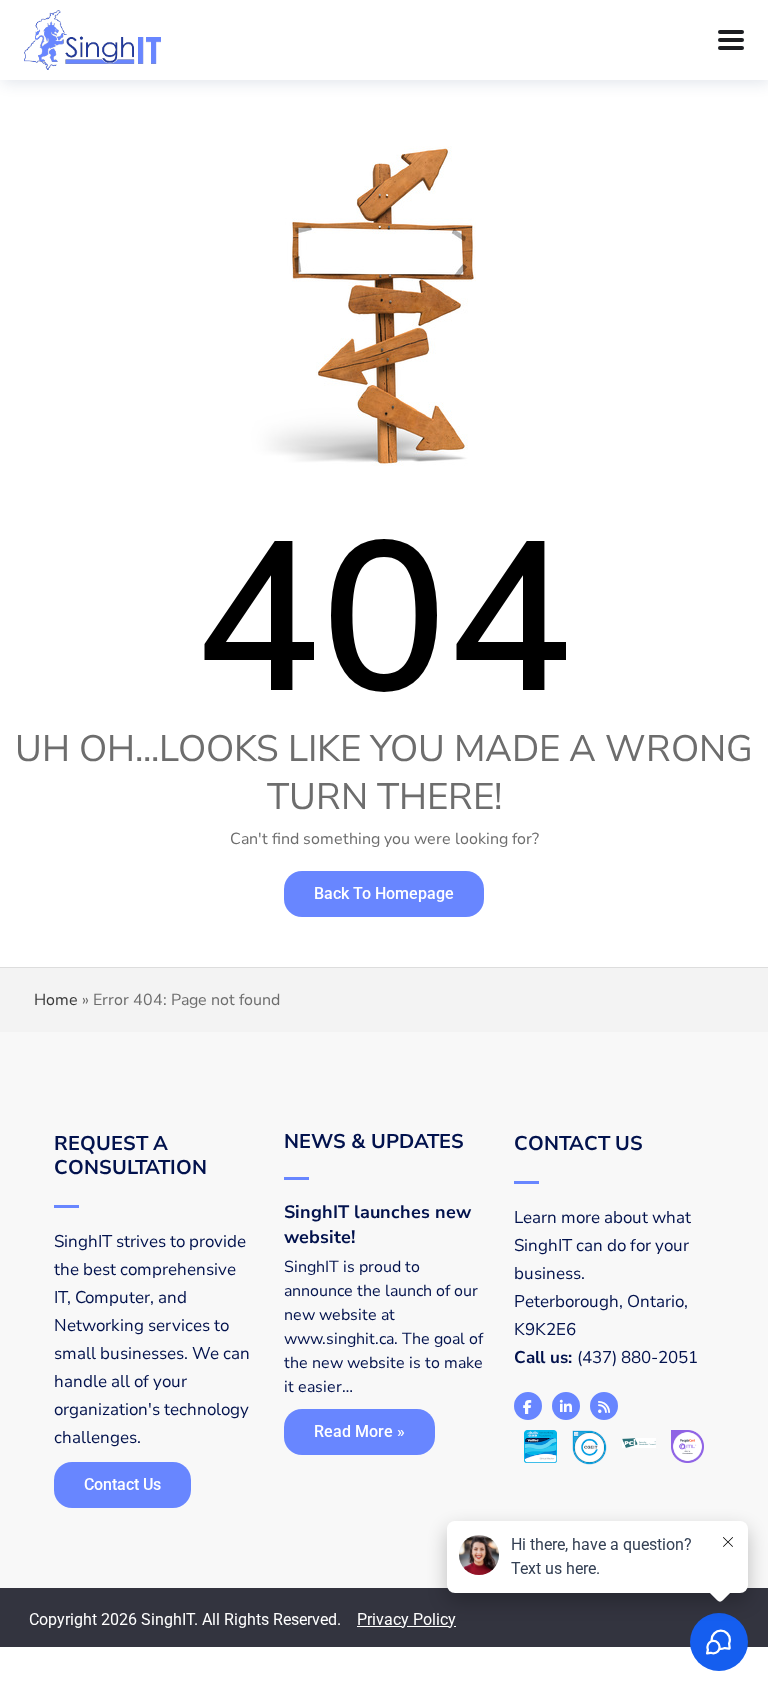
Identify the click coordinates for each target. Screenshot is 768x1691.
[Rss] (604, 1406)
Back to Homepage (384, 893)
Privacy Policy (406, 1619)
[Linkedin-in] (566, 1406)
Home (56, 1000)
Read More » (359, 1431)
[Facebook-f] (528, 1406)
